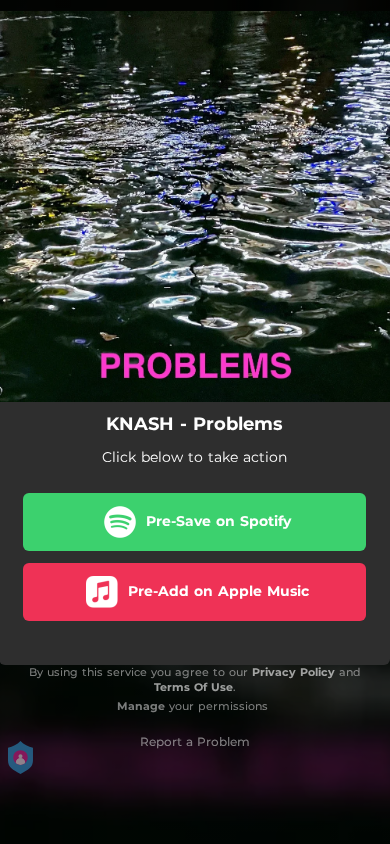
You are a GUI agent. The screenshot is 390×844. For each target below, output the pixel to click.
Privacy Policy (293, 672)
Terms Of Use (193, 687)
